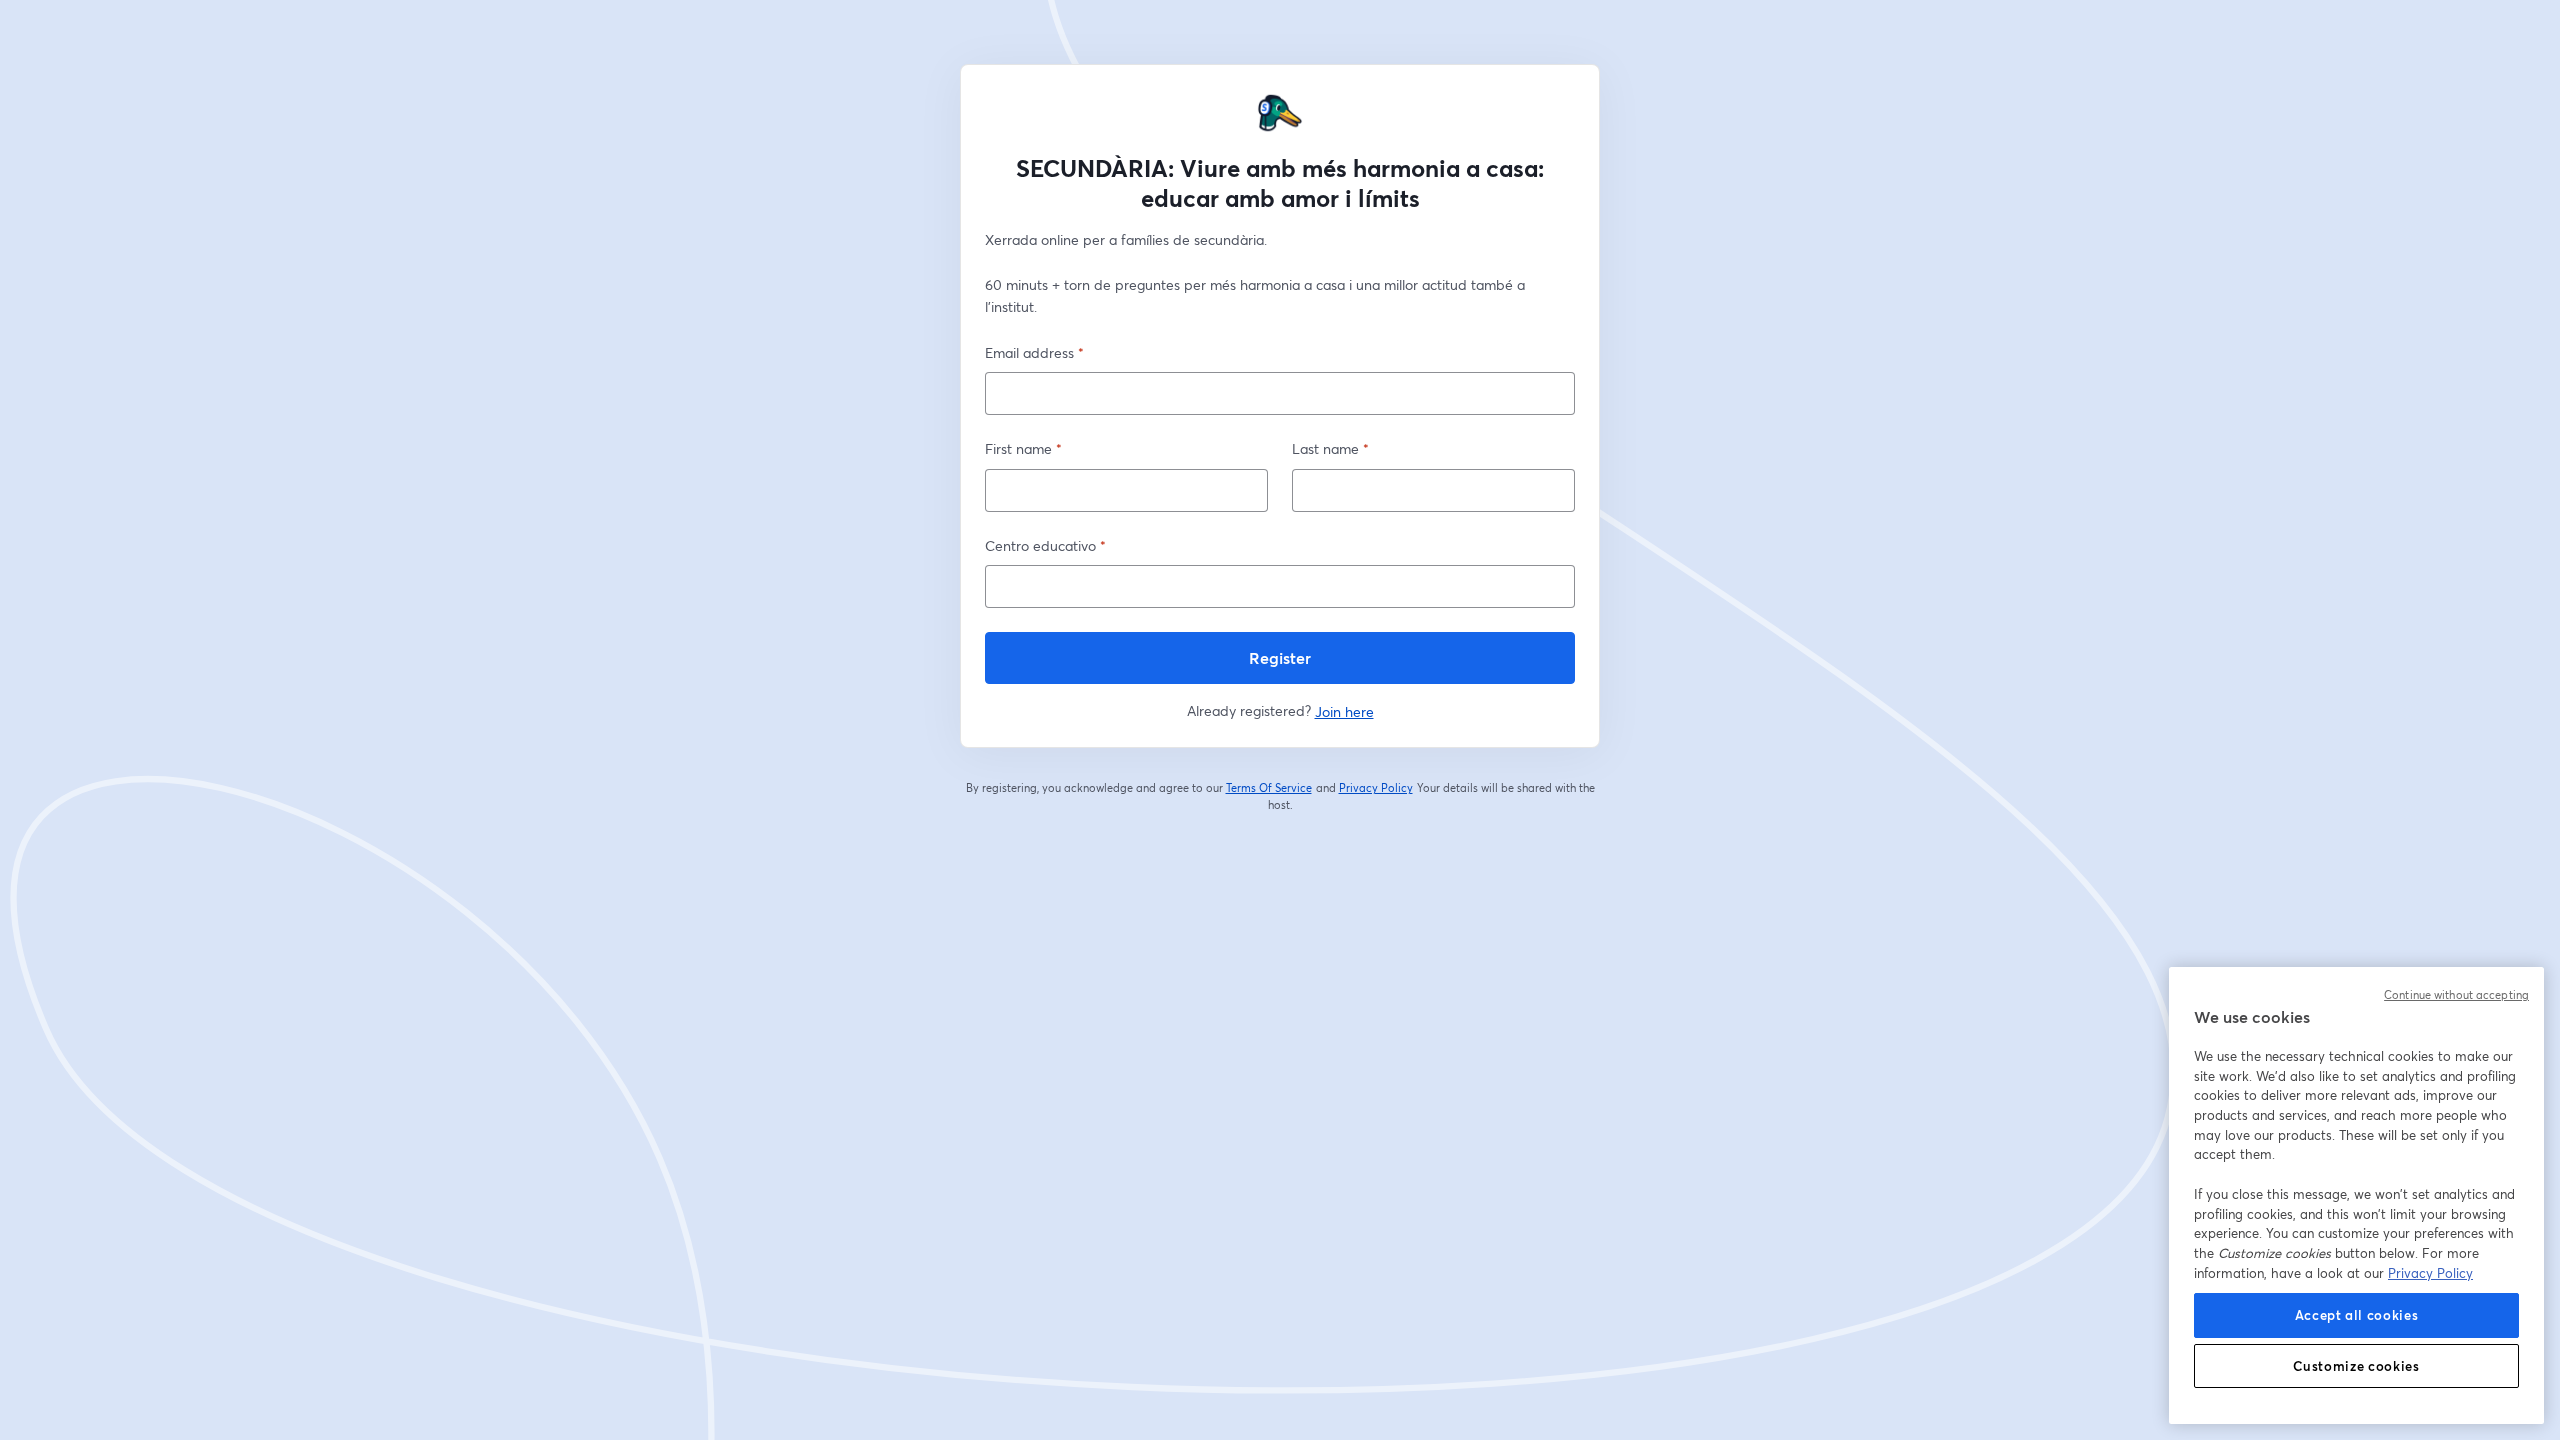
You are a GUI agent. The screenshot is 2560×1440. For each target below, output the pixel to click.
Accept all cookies (2357, 1315)
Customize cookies (2356, 1366)
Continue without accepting (2456, 995)
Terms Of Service (1269, 788)
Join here (1344, 711)
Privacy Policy (1376, 788)
